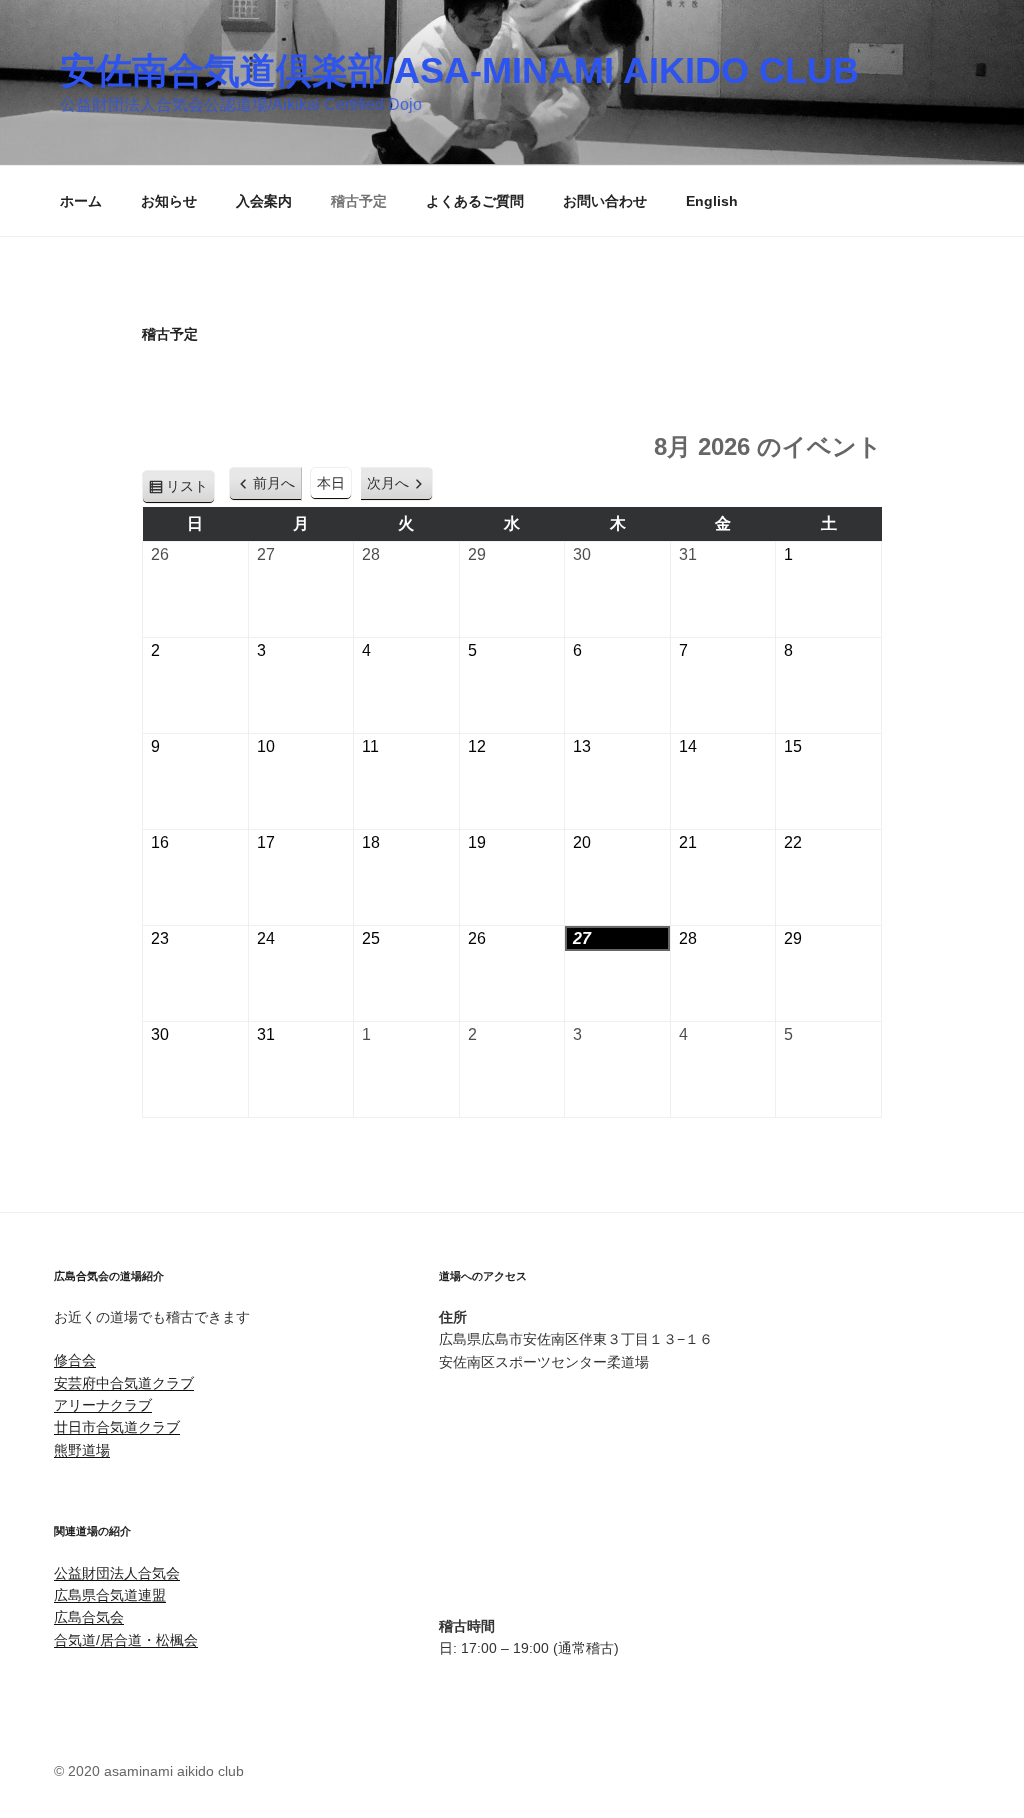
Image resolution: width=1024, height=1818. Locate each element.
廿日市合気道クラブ (117, 1427)
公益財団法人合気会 (117, 1573)
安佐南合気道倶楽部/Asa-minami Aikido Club (459, 70)
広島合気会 (89, 1617)
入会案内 (264, 201)
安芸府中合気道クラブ (124, 1383)
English (712, 201)
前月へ (274, 483)
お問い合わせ (605, 201)
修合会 (75, 1360)
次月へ (388, 483)
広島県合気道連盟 (110, 1595)
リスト (190, 491)
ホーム (81, 201)
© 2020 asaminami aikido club (149, 1771)
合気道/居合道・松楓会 (126, 1640)
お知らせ (169, 201)
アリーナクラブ (103, 1405)
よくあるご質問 (475, 201)
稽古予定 (359, 201)
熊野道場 (82, 1450)
